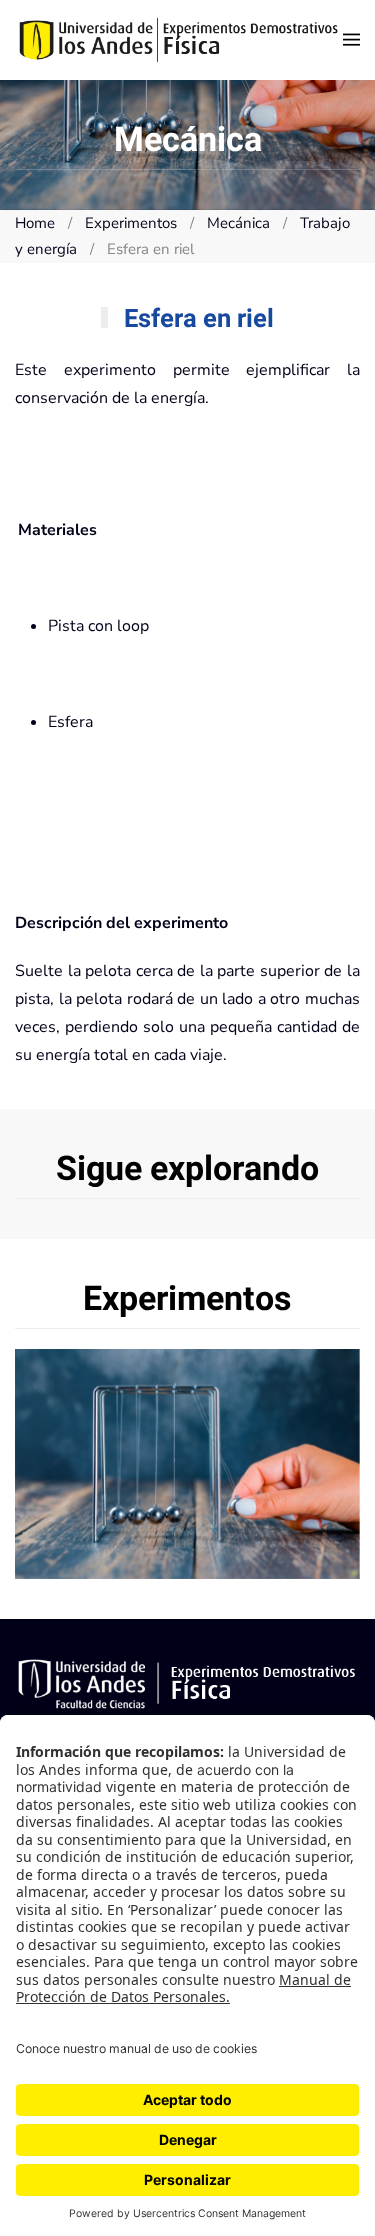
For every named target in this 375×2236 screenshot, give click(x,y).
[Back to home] (179, 40)
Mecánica (187, 1464)
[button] (351, 40)
